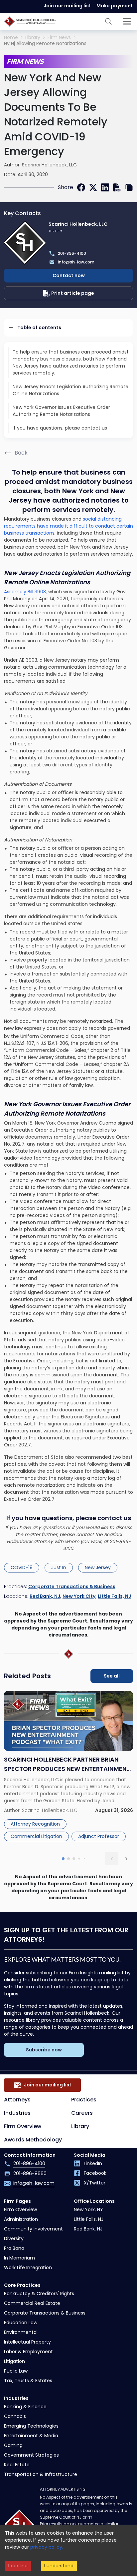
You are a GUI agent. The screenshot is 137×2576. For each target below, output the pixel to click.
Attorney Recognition (35, 1824)
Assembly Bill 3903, (25, 592)
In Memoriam (19, 2258)
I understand (59, 2566)
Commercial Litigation (36, 1836)
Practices (84, 2100)
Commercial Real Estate (32, 2303)
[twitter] (93, 187)
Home (11, 38)
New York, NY (88, 2209)
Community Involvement (33, 2229)
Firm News (59, 38)
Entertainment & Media (31, 2436)
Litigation (14, 2361)
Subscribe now (44, 2050)
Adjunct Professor (99, 1836)
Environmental (21, 2332)
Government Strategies (31, 2455)
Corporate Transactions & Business (72, 1586)
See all (112, 1676)
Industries (17, 2113)
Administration (21, 2219)
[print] (117, 187)
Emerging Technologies (31, 2426)
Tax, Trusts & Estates (28, 2381)
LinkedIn (93, 2163)
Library (33, 38)
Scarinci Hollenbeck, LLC (49, 165)
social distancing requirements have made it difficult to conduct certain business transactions (68, 526)
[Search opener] (108, 21)
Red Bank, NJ (45, 1596)
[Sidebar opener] (127, 21)
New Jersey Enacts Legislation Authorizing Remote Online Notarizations (70, 390)
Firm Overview (23, 2126)
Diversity (14, 2238)
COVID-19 (22, 1567)
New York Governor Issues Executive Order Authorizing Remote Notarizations (61, 411)
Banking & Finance (25, 2407)
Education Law (21, 2323)
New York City (79, 1596)
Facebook (95, 2173)
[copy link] (129, 187)
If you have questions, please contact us (60, 428)
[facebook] (81, 187)
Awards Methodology (33, 2140)
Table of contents (39, 328)
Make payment (115, 6)
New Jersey (98, 1567)
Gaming (13, 2445)
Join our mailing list (67, 6)
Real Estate (17, 2465)
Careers (82, 2113)
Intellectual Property (27, 2342)
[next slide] (126, 1859)
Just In (59, 1567)
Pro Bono (14, 2248)
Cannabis (15, 2416)
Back (21, 453)
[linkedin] (105, 187)
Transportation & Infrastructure (41, 2474)
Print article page (73, 293)
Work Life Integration (28, 2268)
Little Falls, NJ (114, 1596)
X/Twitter (95, 2183)
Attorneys (17, 2100)
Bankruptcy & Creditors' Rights (39, 2294)
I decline (18, 2566)
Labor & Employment (28, 2352)
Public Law (16, 2371)
